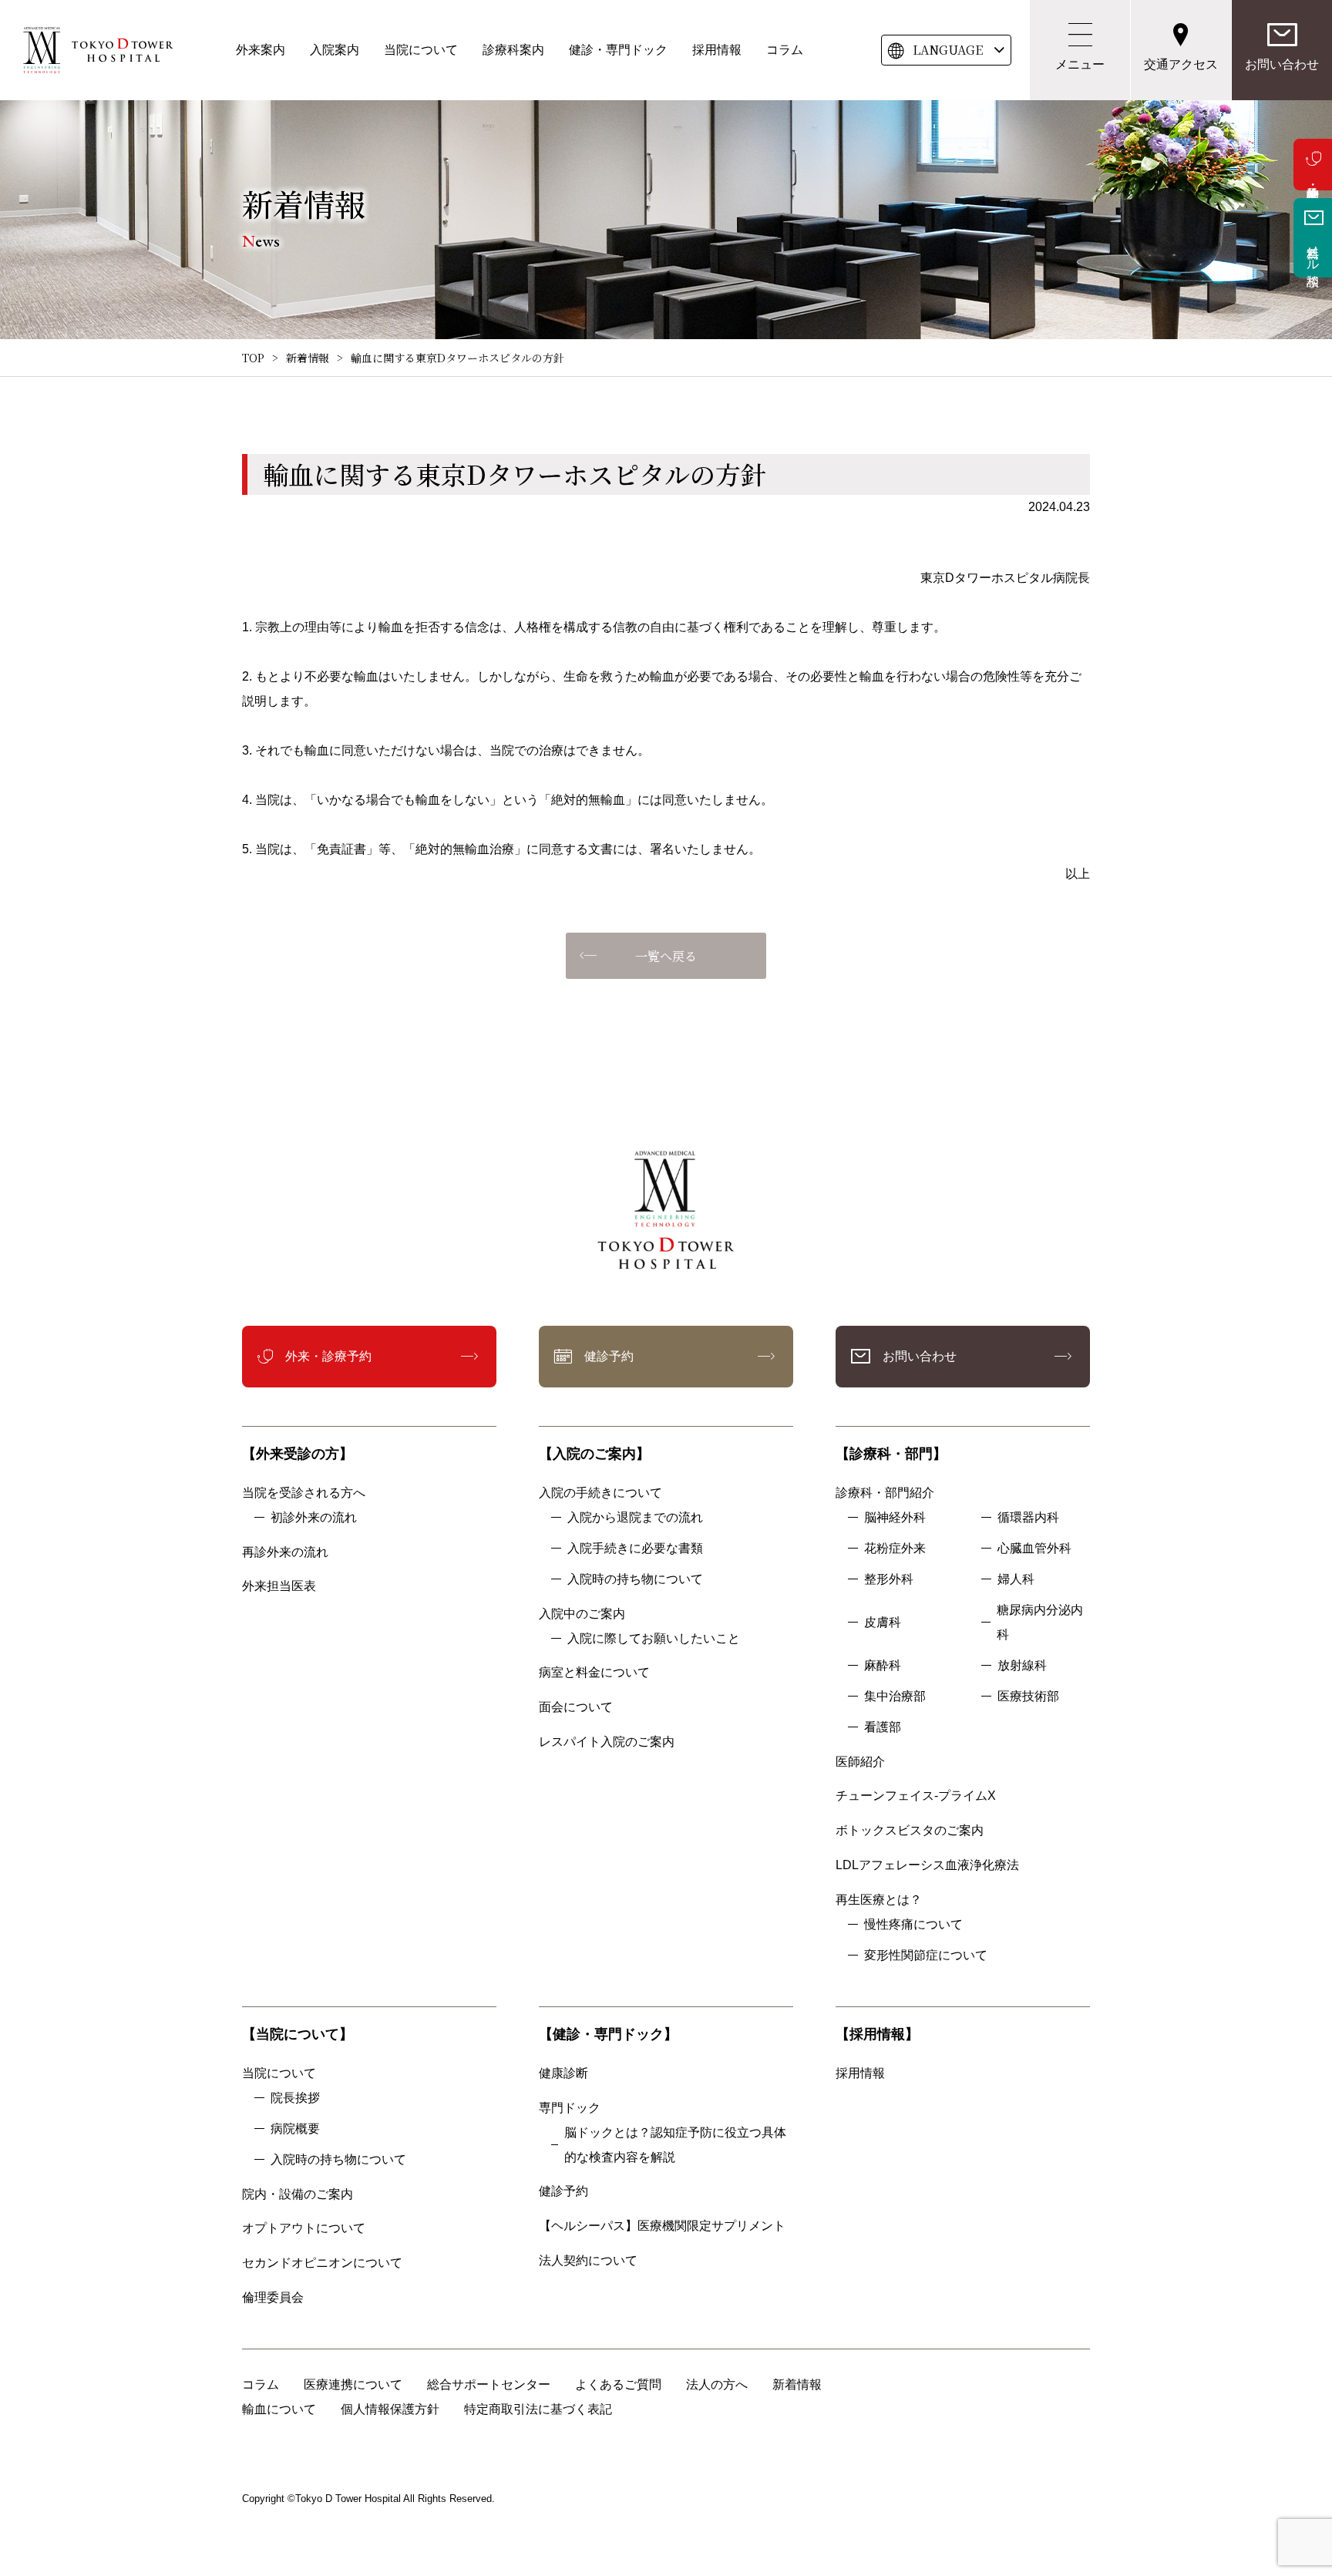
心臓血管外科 (1034, 1548)
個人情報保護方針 (390, 2409)
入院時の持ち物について (635, 1579)
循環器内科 (1028, 1517)
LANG (948, 50)
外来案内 (261, 50)
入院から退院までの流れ (635, 1517)
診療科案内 (513, 50)
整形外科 (889, 1579)
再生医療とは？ (879, 1900)
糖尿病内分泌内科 (1040, 1622)
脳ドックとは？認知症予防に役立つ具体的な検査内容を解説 (675, 2145)
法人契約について (588, 2260)
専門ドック (570, 2108)
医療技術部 (1028, 1696)
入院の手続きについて (600, 1493)
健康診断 (563, 2073)
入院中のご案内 (582, 1614)
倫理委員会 (279, 2297)
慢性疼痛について (913, 1924)
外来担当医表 (279, 1586)
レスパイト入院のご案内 (607, 1742)
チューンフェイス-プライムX (916, 1796)
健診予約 (609, 1356)
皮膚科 (883, 1622)
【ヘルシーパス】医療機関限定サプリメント (662, 2226)
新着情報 (308, 358)
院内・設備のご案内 (298, 2194)
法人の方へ (717, 2384)
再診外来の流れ (285, 1552)
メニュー (1080, 64)
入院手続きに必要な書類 (635, 1548)
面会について (576, 1707)
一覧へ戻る (666, 956)
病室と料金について (594, 1672)
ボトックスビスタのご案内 (910, 1830)
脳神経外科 (895, 1517)
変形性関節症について (926, 1955)
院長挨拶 (295, 2098)
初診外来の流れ (314, 1517)
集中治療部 (895, 1696)
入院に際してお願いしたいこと (654, 1638)
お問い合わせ (1282, 64)
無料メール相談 (1313, 251)
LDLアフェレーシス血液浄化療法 (927, 1865)
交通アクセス (1181, 64)
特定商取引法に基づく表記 (538, 2409)
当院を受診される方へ (304, 1493)
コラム (785, 50)
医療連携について (353, 2384)
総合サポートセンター (489, 2384)
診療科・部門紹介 (885, 1493)
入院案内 (335, 50)
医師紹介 (860, 1762)
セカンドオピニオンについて (322, 2263)
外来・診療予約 (1313, 165)
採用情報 (717, 50)
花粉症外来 (895, 1548)
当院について (421, 50)
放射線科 (1022, 1665)
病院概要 (295, 2129)
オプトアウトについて (304, 2228)
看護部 (883, 1727)
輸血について (279, 2409)
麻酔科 (883, 1665)
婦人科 (1016, 1579)
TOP (253, 358)
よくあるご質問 (618, 2384)
